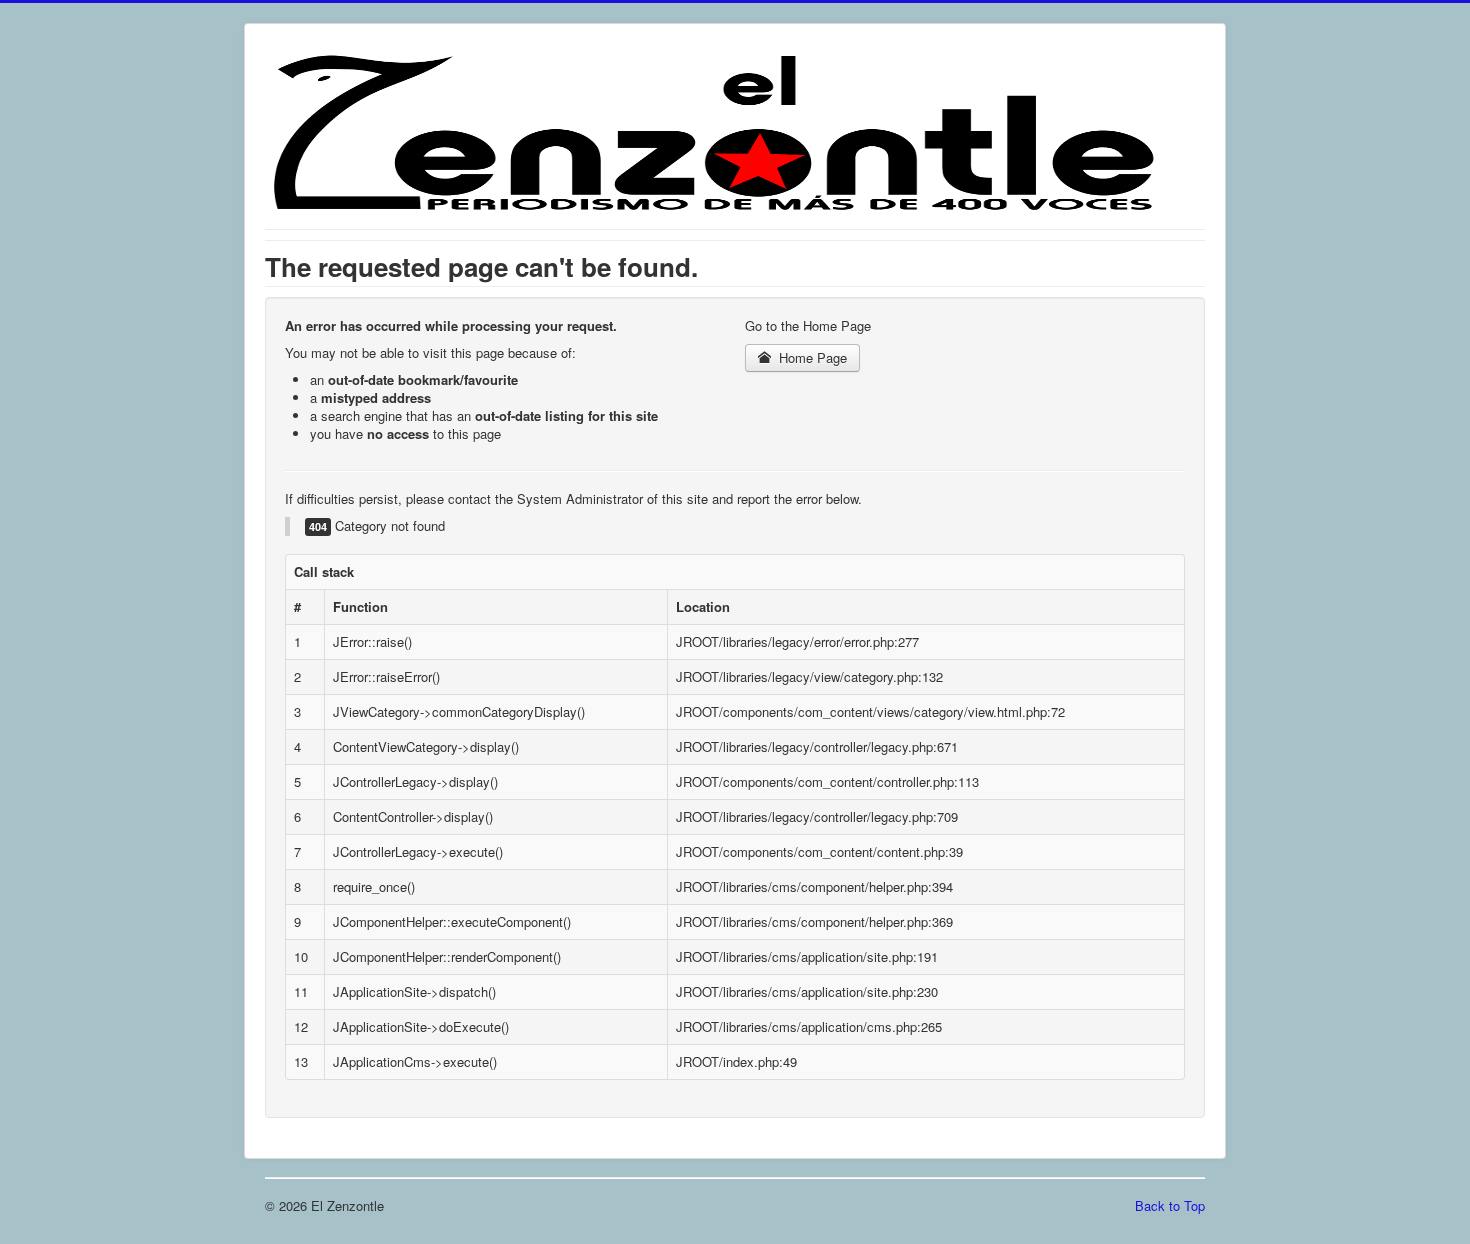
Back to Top (1170, 1205)
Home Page (811, 357)
